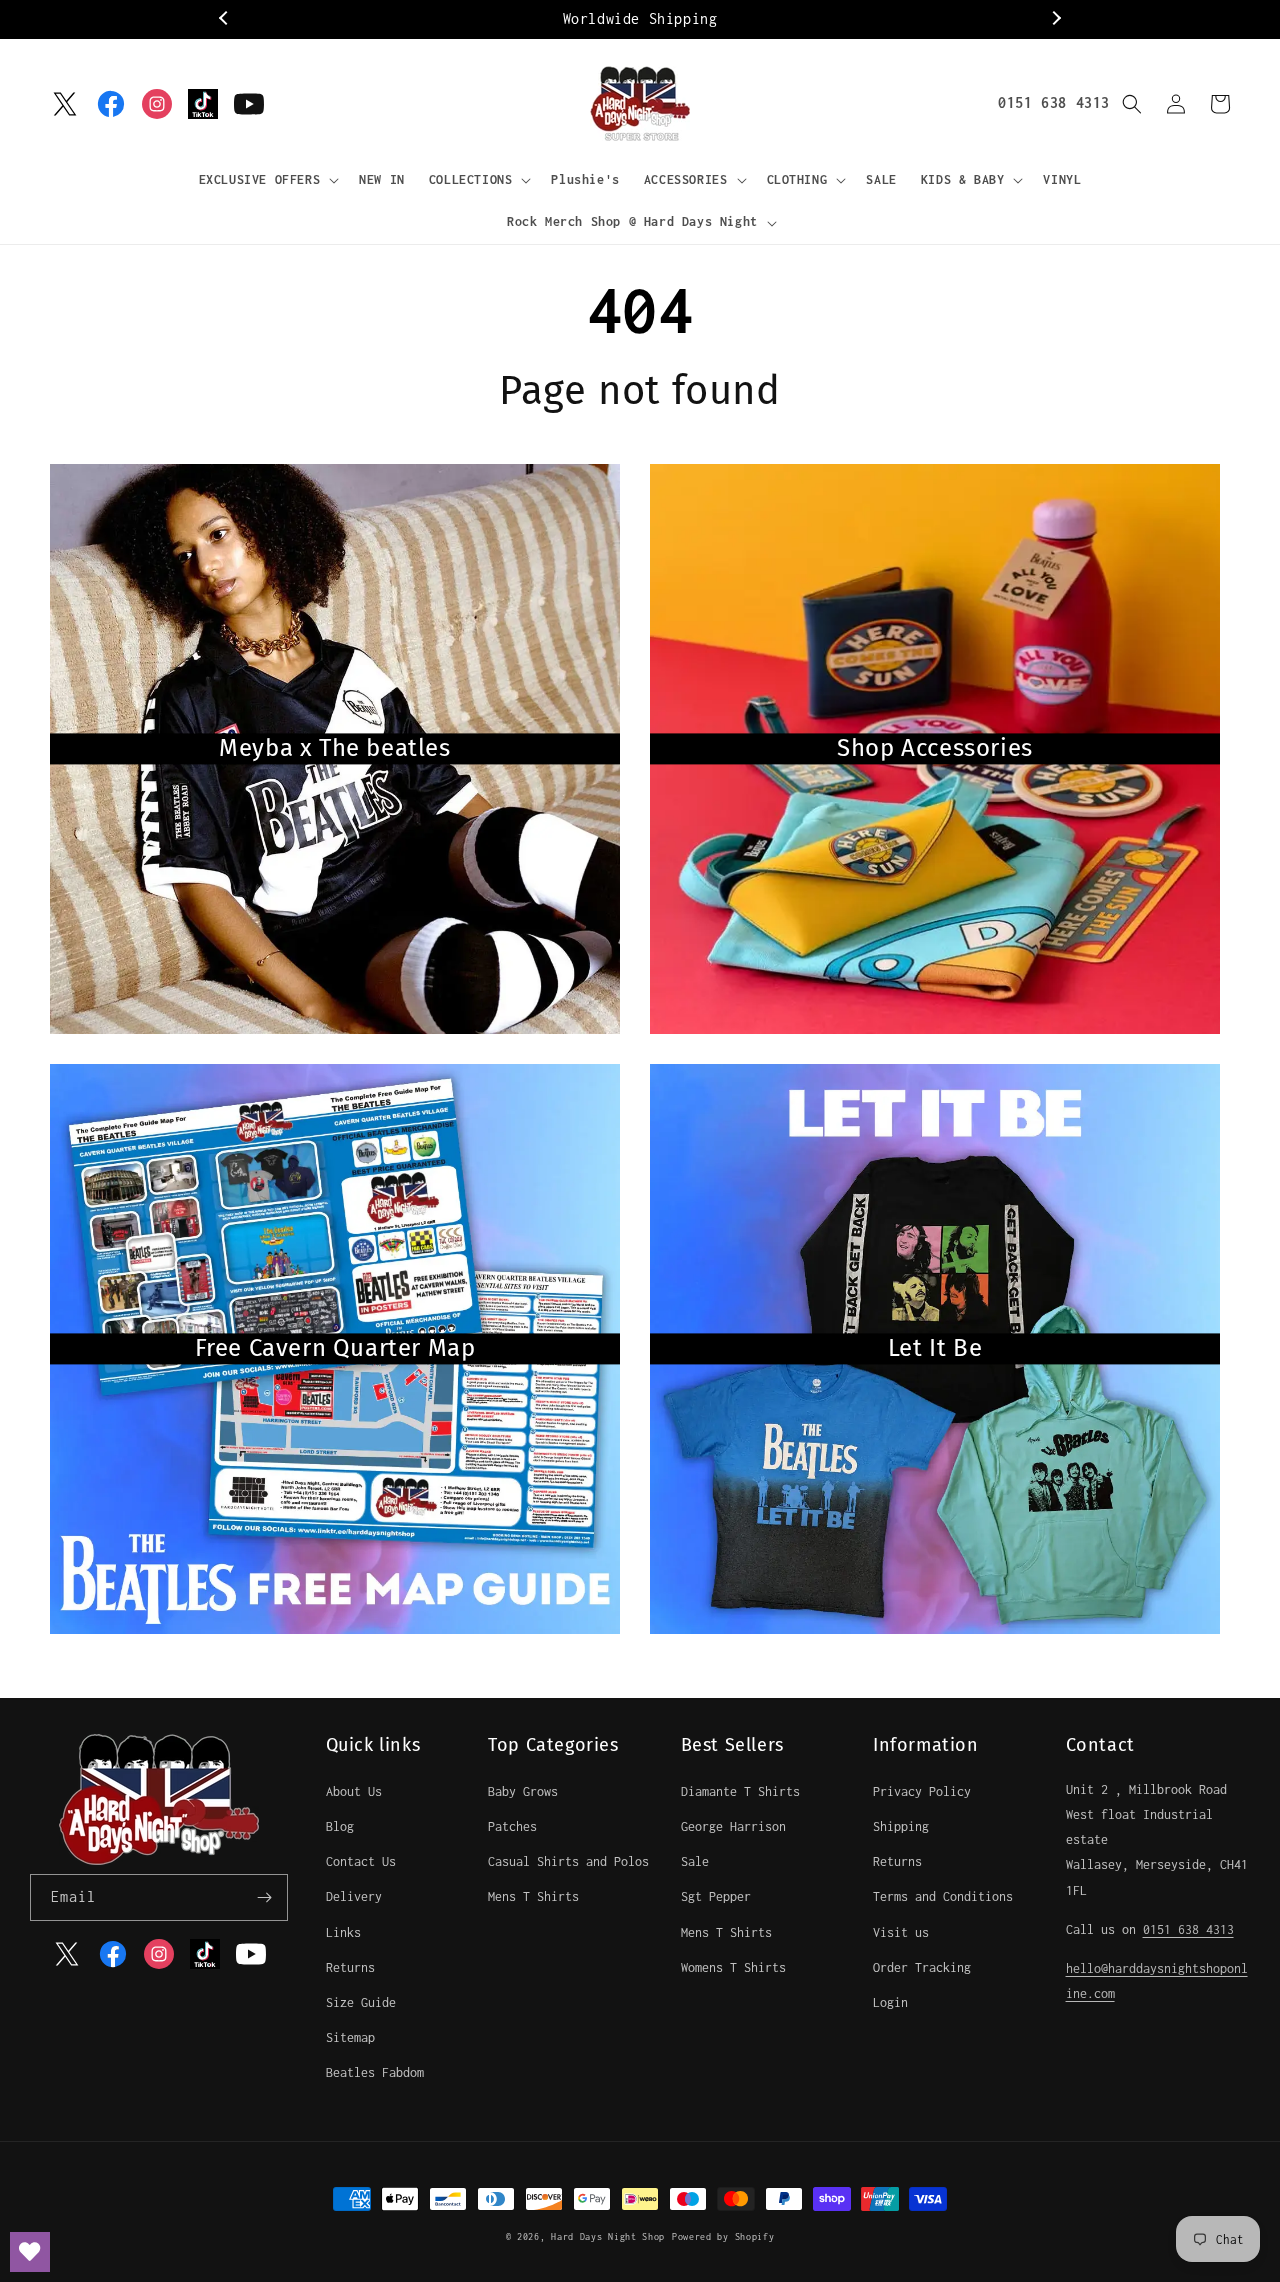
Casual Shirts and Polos (568, 1861)
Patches (512, 1826)
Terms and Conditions (943, 1896)
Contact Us (361, 1861)
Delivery (354, 1896)
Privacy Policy (922, 1791)
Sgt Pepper (716, 1896)
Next (1055, 19)
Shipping (901, 1826)
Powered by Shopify (723, 2236)
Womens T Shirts (733, 1967)
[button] (267, 180)
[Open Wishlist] (30, 2252)
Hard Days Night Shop (608, 2236)
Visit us (901, 1932)
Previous (225, 19)
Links (343, 1932)
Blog (340, 1826)
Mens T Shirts (533, 1896)
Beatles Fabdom (375, 2072)
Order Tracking (922, 1967)
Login (890, 2002)
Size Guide (361, 2002)
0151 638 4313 (1054, 102)
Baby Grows (523, 1791)
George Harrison (733, 1826)
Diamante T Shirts (740, 1791)
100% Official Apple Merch (640, 18)
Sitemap (350, 2037)
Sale (695, 1861)
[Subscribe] (265, 1897)
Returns (350, 1967)
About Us (354, 1791)
